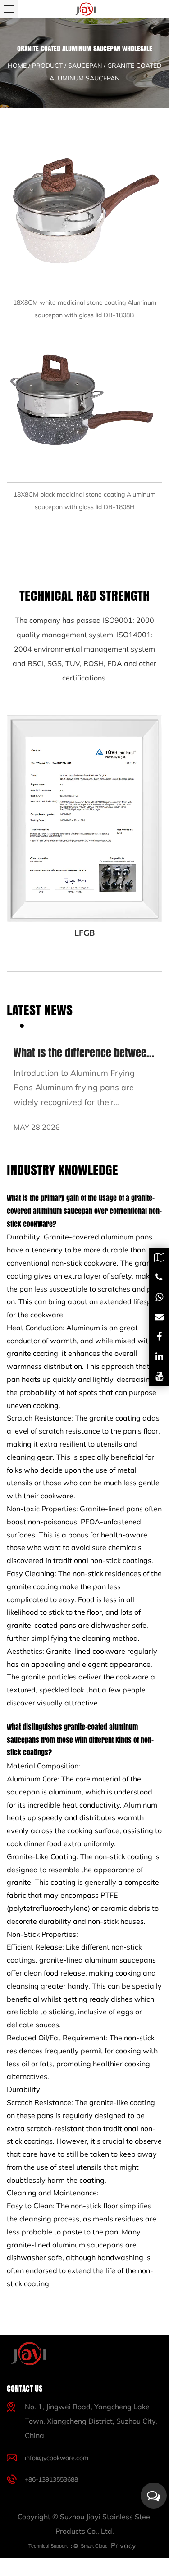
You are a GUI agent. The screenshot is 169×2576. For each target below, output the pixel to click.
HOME (17, 66)
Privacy (123, 2545)
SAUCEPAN (85, 66)
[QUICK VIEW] (84, 213)
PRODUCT (47, 66)
